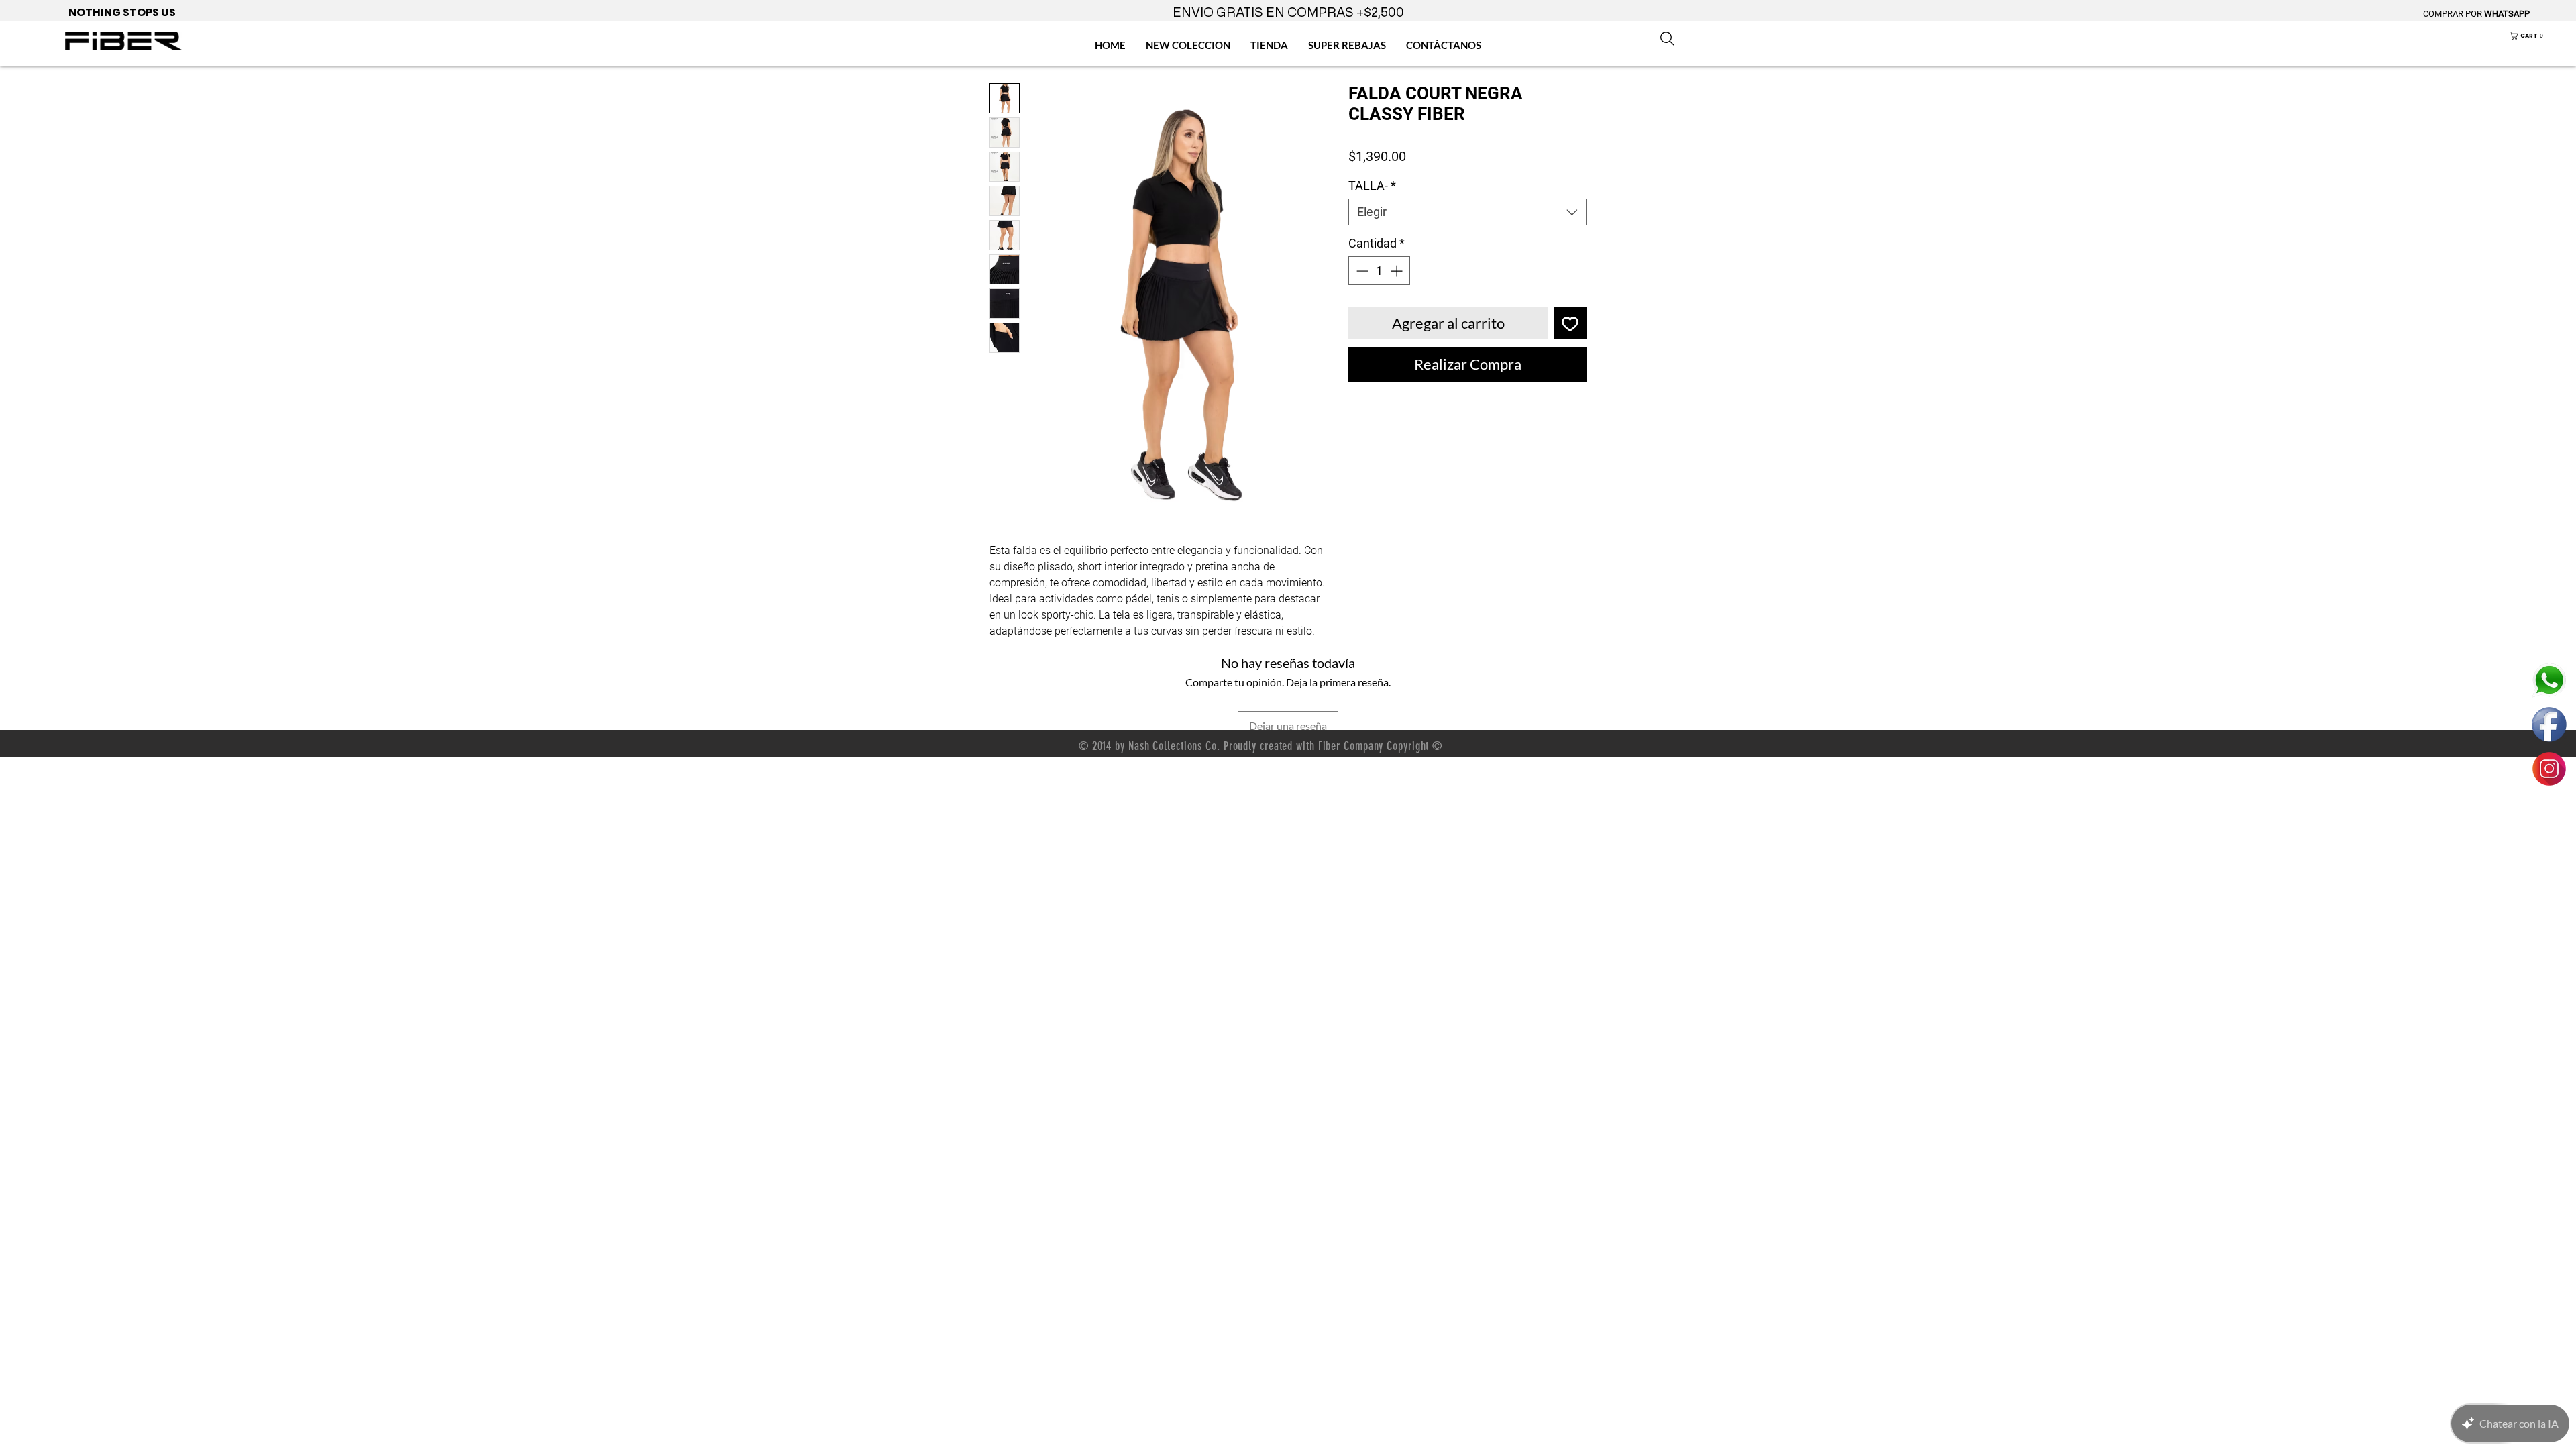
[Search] (1667, 38)
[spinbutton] (1379, 271)
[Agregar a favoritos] (1570, 323)
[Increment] (1398, 271)
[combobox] (1467, 212)
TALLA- (1372, 185)
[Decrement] (1361, 271)
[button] (2536, 36)
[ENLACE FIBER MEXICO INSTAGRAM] (2549, 769)
